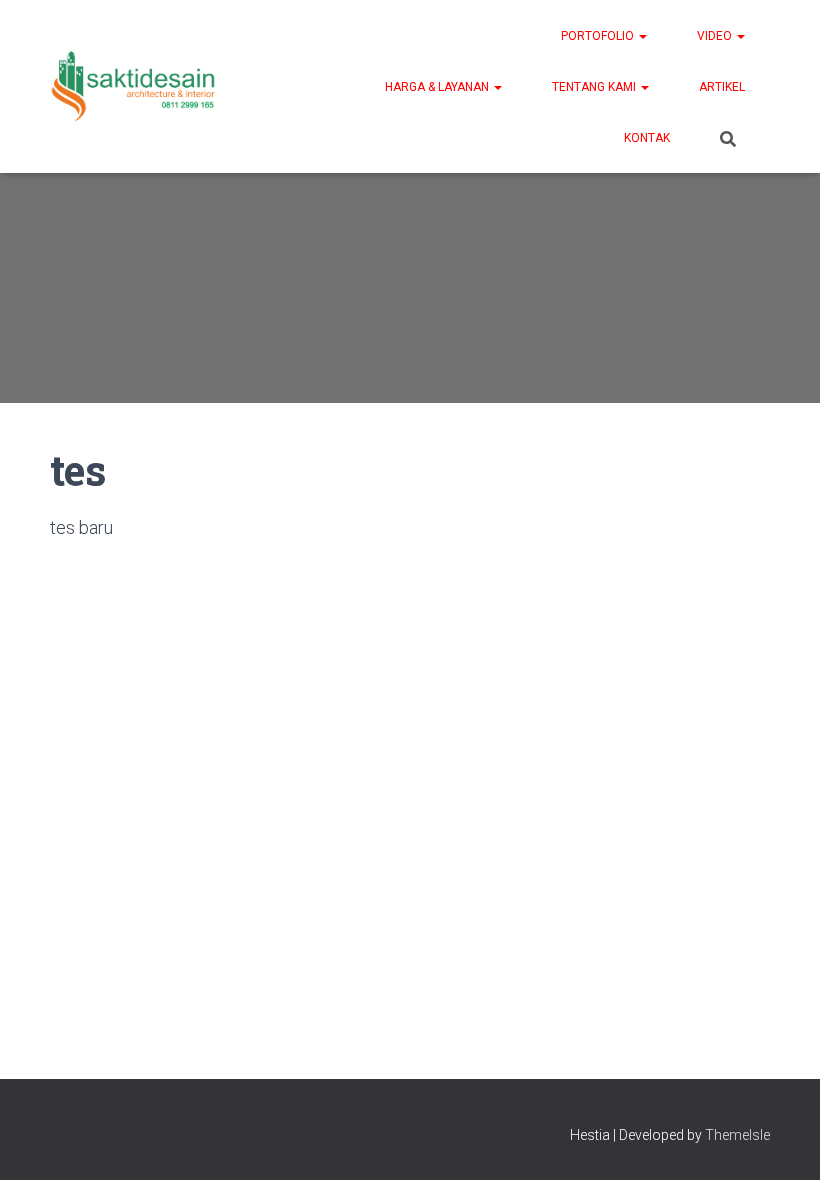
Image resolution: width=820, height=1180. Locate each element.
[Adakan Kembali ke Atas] (780, 1140)
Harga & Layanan (438, 87)
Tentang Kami (595, 87)
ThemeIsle (737, 1135)
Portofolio (599, 36)
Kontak (647, 138)
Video (716, 36)
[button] (642, 36)
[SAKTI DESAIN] (133, 86)
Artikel (722, 87)
